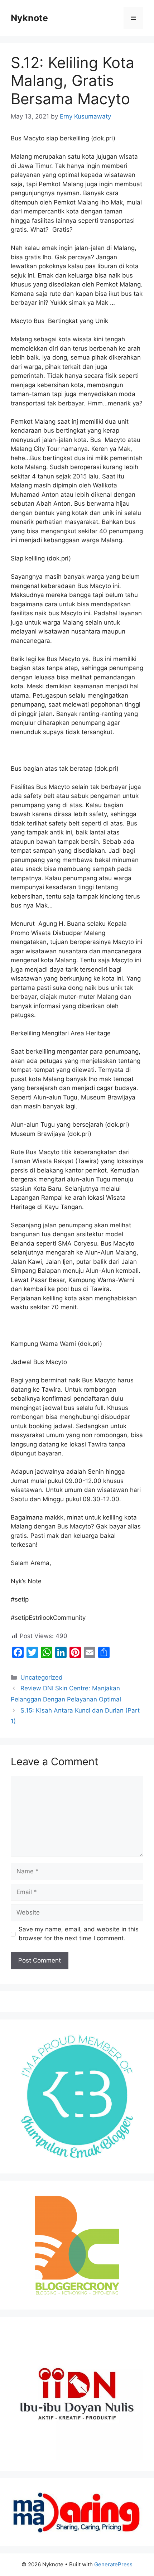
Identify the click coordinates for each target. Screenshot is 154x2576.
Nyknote (29, 18)
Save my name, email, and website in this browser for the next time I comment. (79, 1934)
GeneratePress (113, 2564)
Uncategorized (42, 1677)
